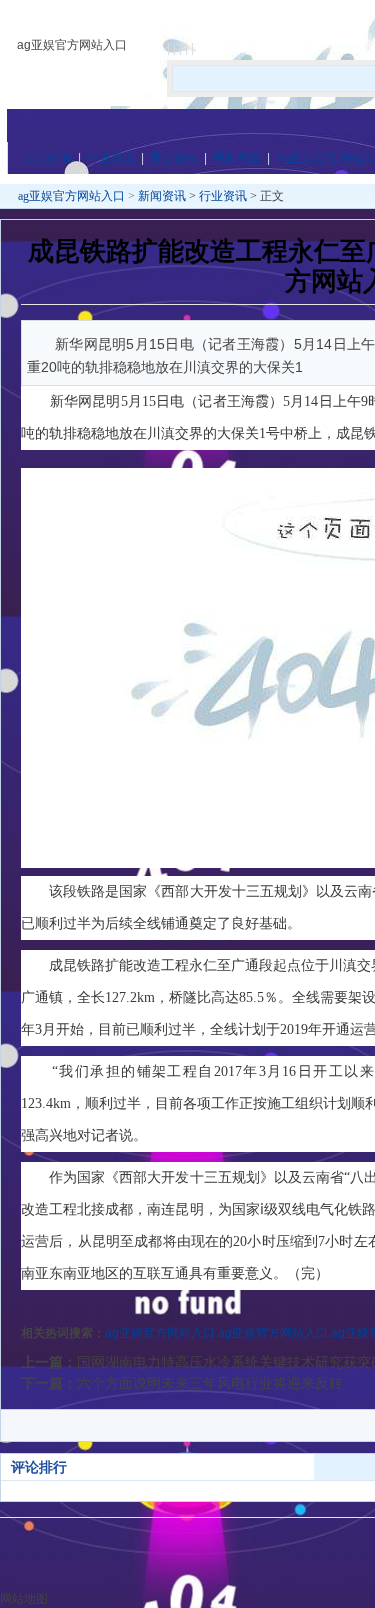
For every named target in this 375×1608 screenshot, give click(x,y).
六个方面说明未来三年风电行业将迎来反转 (210, 1383)
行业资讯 (111, 158)
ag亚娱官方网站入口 (72, 45)
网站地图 (24, 1599)
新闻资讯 (162, 196)
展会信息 (174, 158)
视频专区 (237, 158)
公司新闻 (48, 158)
